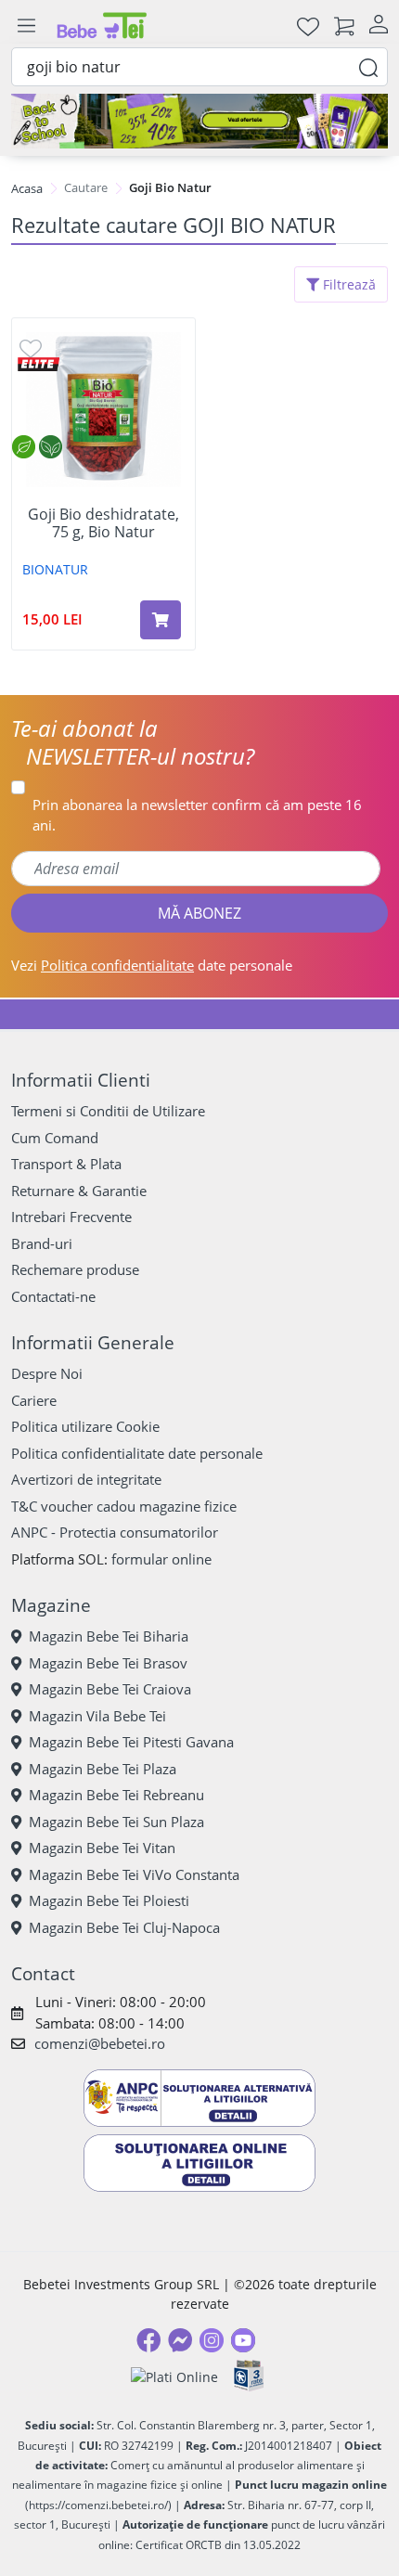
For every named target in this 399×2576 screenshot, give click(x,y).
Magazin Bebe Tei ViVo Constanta (134, 1874)
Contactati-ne (53, 1296)
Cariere (34, 1400)
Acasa (27, 188)
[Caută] (368, 66)
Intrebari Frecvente (71, 1217)
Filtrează (348, 284)
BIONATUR (55, 569)
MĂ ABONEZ (199, 913)
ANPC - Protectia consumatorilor (115, 1532)
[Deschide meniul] (26, 26)
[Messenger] (180, 2340)
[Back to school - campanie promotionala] (199, 121)
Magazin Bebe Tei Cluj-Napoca (124, 1927)
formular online (161, 1559)
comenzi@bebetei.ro (100, 2043)
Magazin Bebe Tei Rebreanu (116, 1795)
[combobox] (199, 67)
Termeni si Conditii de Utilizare (108, 1111)
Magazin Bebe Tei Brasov (108, 1663)
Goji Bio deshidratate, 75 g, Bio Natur (103, 523)
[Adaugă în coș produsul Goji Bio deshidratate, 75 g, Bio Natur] (161, 620)
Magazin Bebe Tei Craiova (110, 1689)
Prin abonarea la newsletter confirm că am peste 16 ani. (197, 815)
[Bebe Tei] (102, 26)
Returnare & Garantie (79, 1191)
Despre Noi (47, 1373)
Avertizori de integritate (86, 1479)
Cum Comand (55, 1138)
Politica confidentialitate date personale (137, 1453)
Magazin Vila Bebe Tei (97, 1716)
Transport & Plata (66, 1164)
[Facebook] (148, 2340)
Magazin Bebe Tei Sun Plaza (116, 1822)
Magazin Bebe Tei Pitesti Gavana (131, 1742)
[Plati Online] (174, 2376)
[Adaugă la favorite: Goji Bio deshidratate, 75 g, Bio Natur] (31, 348)
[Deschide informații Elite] (39, 363)
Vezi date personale (152, 965)
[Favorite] (308, 26)
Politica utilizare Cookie (85, 1426)
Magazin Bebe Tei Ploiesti (109, 1900)
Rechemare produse (75, 1269)
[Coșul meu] (344, 26)
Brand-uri (42, 1243)
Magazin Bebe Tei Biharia (109, 1636)
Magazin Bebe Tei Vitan (102, 1848)
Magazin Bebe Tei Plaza (103, 1769)
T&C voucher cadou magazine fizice (124, 1506)
